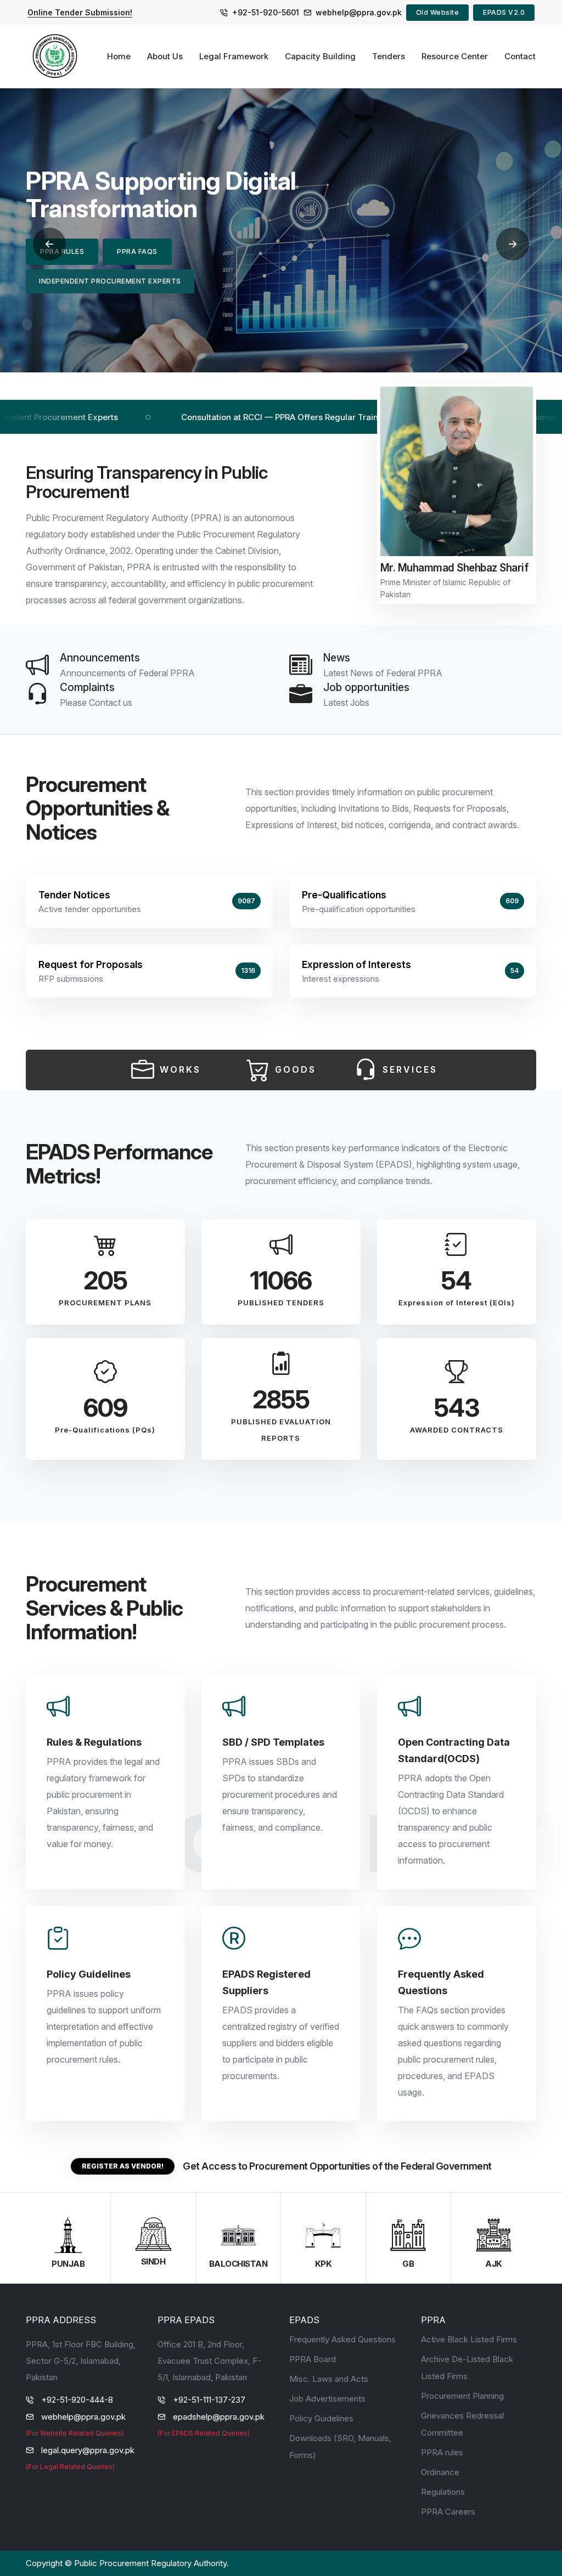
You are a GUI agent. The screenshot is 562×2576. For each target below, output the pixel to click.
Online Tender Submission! (80, 12)
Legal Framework (234, 56)
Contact (520, 56)
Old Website (438, 12)
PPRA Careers (448, 2512)
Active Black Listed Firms (469, 2339)
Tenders (389, 56)
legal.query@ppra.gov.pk (88, 2450)
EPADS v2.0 (504, 12)
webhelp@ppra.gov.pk (359, 12)
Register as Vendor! (123, 2166)
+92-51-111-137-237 (209, 2400)
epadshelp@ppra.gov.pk (219, 2417)
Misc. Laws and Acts (329, 2379)
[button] (49, 244)
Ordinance (440, 2472)
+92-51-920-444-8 (77, 2400)
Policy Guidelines (321, 2418)
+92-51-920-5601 (266, 12)
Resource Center (455, 56)
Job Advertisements (327, 2399)
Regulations (443, 2492)
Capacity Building (320, 56)
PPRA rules (442, 2452)
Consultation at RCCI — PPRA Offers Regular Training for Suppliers (238, 417)
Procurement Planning (462, 2396)
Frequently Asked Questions (342, 2339)
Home (119, 56)
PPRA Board (313, 2359)
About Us (165, 56)
